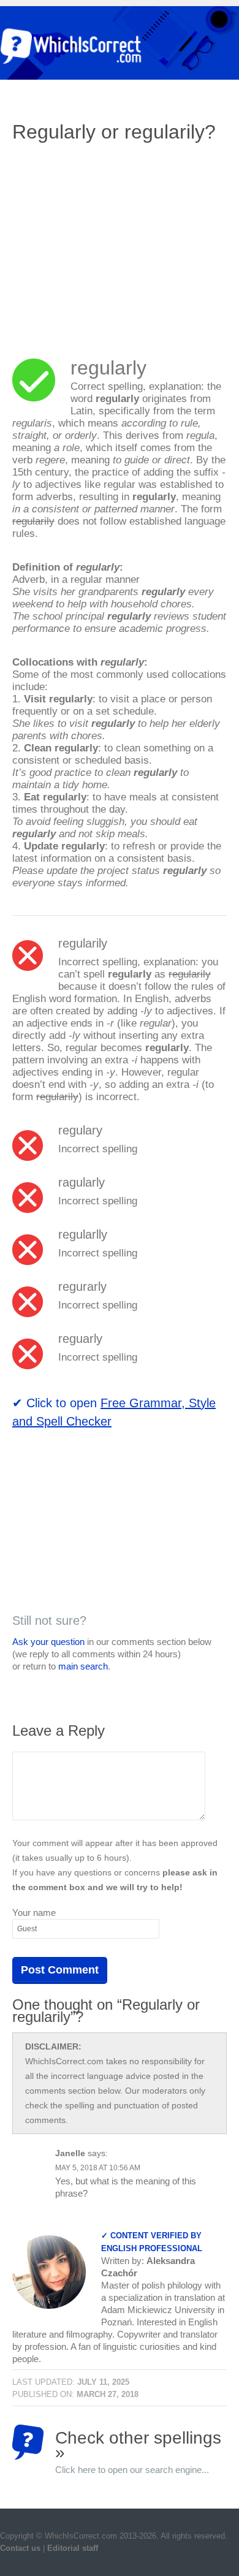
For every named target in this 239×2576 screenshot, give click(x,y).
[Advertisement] (115, 242)
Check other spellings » (138, 2444)
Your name (34, 1913)
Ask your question (48, 1642)
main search (83, 1666)
